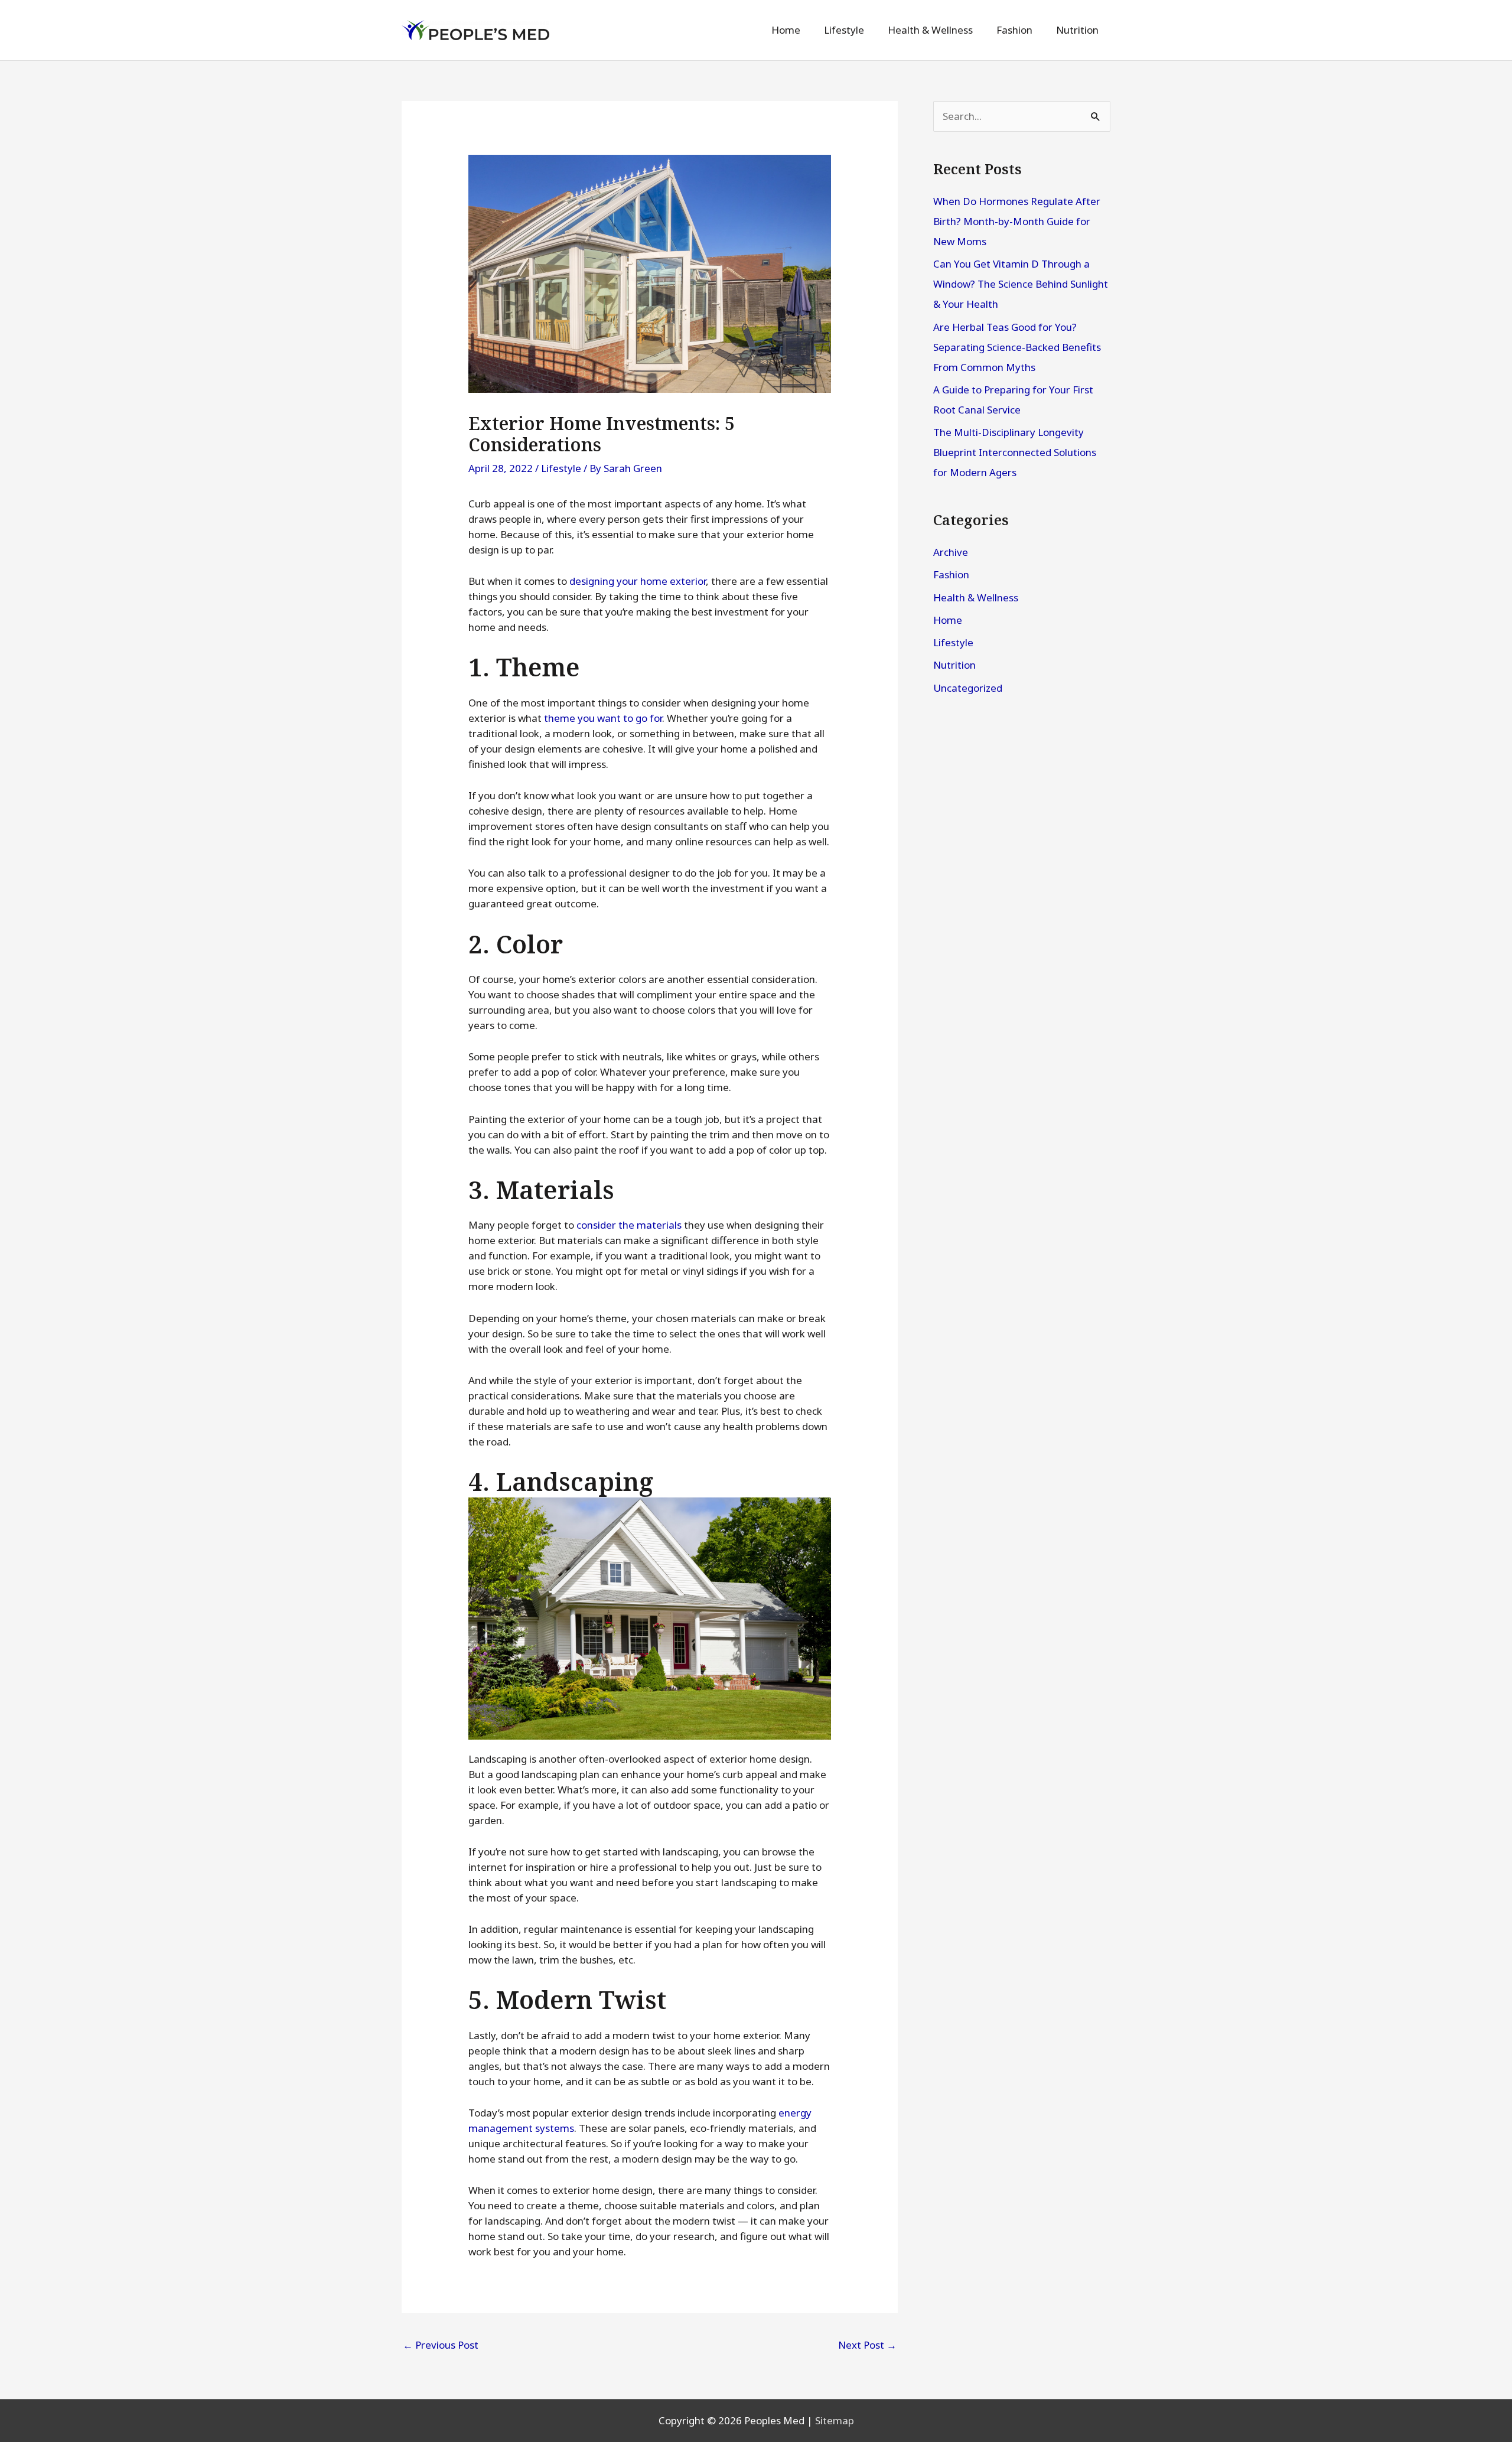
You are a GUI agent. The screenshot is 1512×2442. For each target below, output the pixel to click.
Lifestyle (561, 468)
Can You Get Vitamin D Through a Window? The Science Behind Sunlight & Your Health (1021, 284)
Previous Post (441, 2345)
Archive (951, 552)
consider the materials (629, 1225)
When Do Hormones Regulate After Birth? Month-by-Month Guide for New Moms (1017, 221)
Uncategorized (968, 688)
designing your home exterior (638, 581)
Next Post (867, 2345)
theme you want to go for (603, 718)
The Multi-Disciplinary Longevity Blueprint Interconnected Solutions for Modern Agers (1015, 452)
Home (948, 620)
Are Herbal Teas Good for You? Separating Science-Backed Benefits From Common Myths (1017, 347)
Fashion (951, 574)
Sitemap (835, 2420)
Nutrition (954, 665)
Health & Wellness (976, 598)
